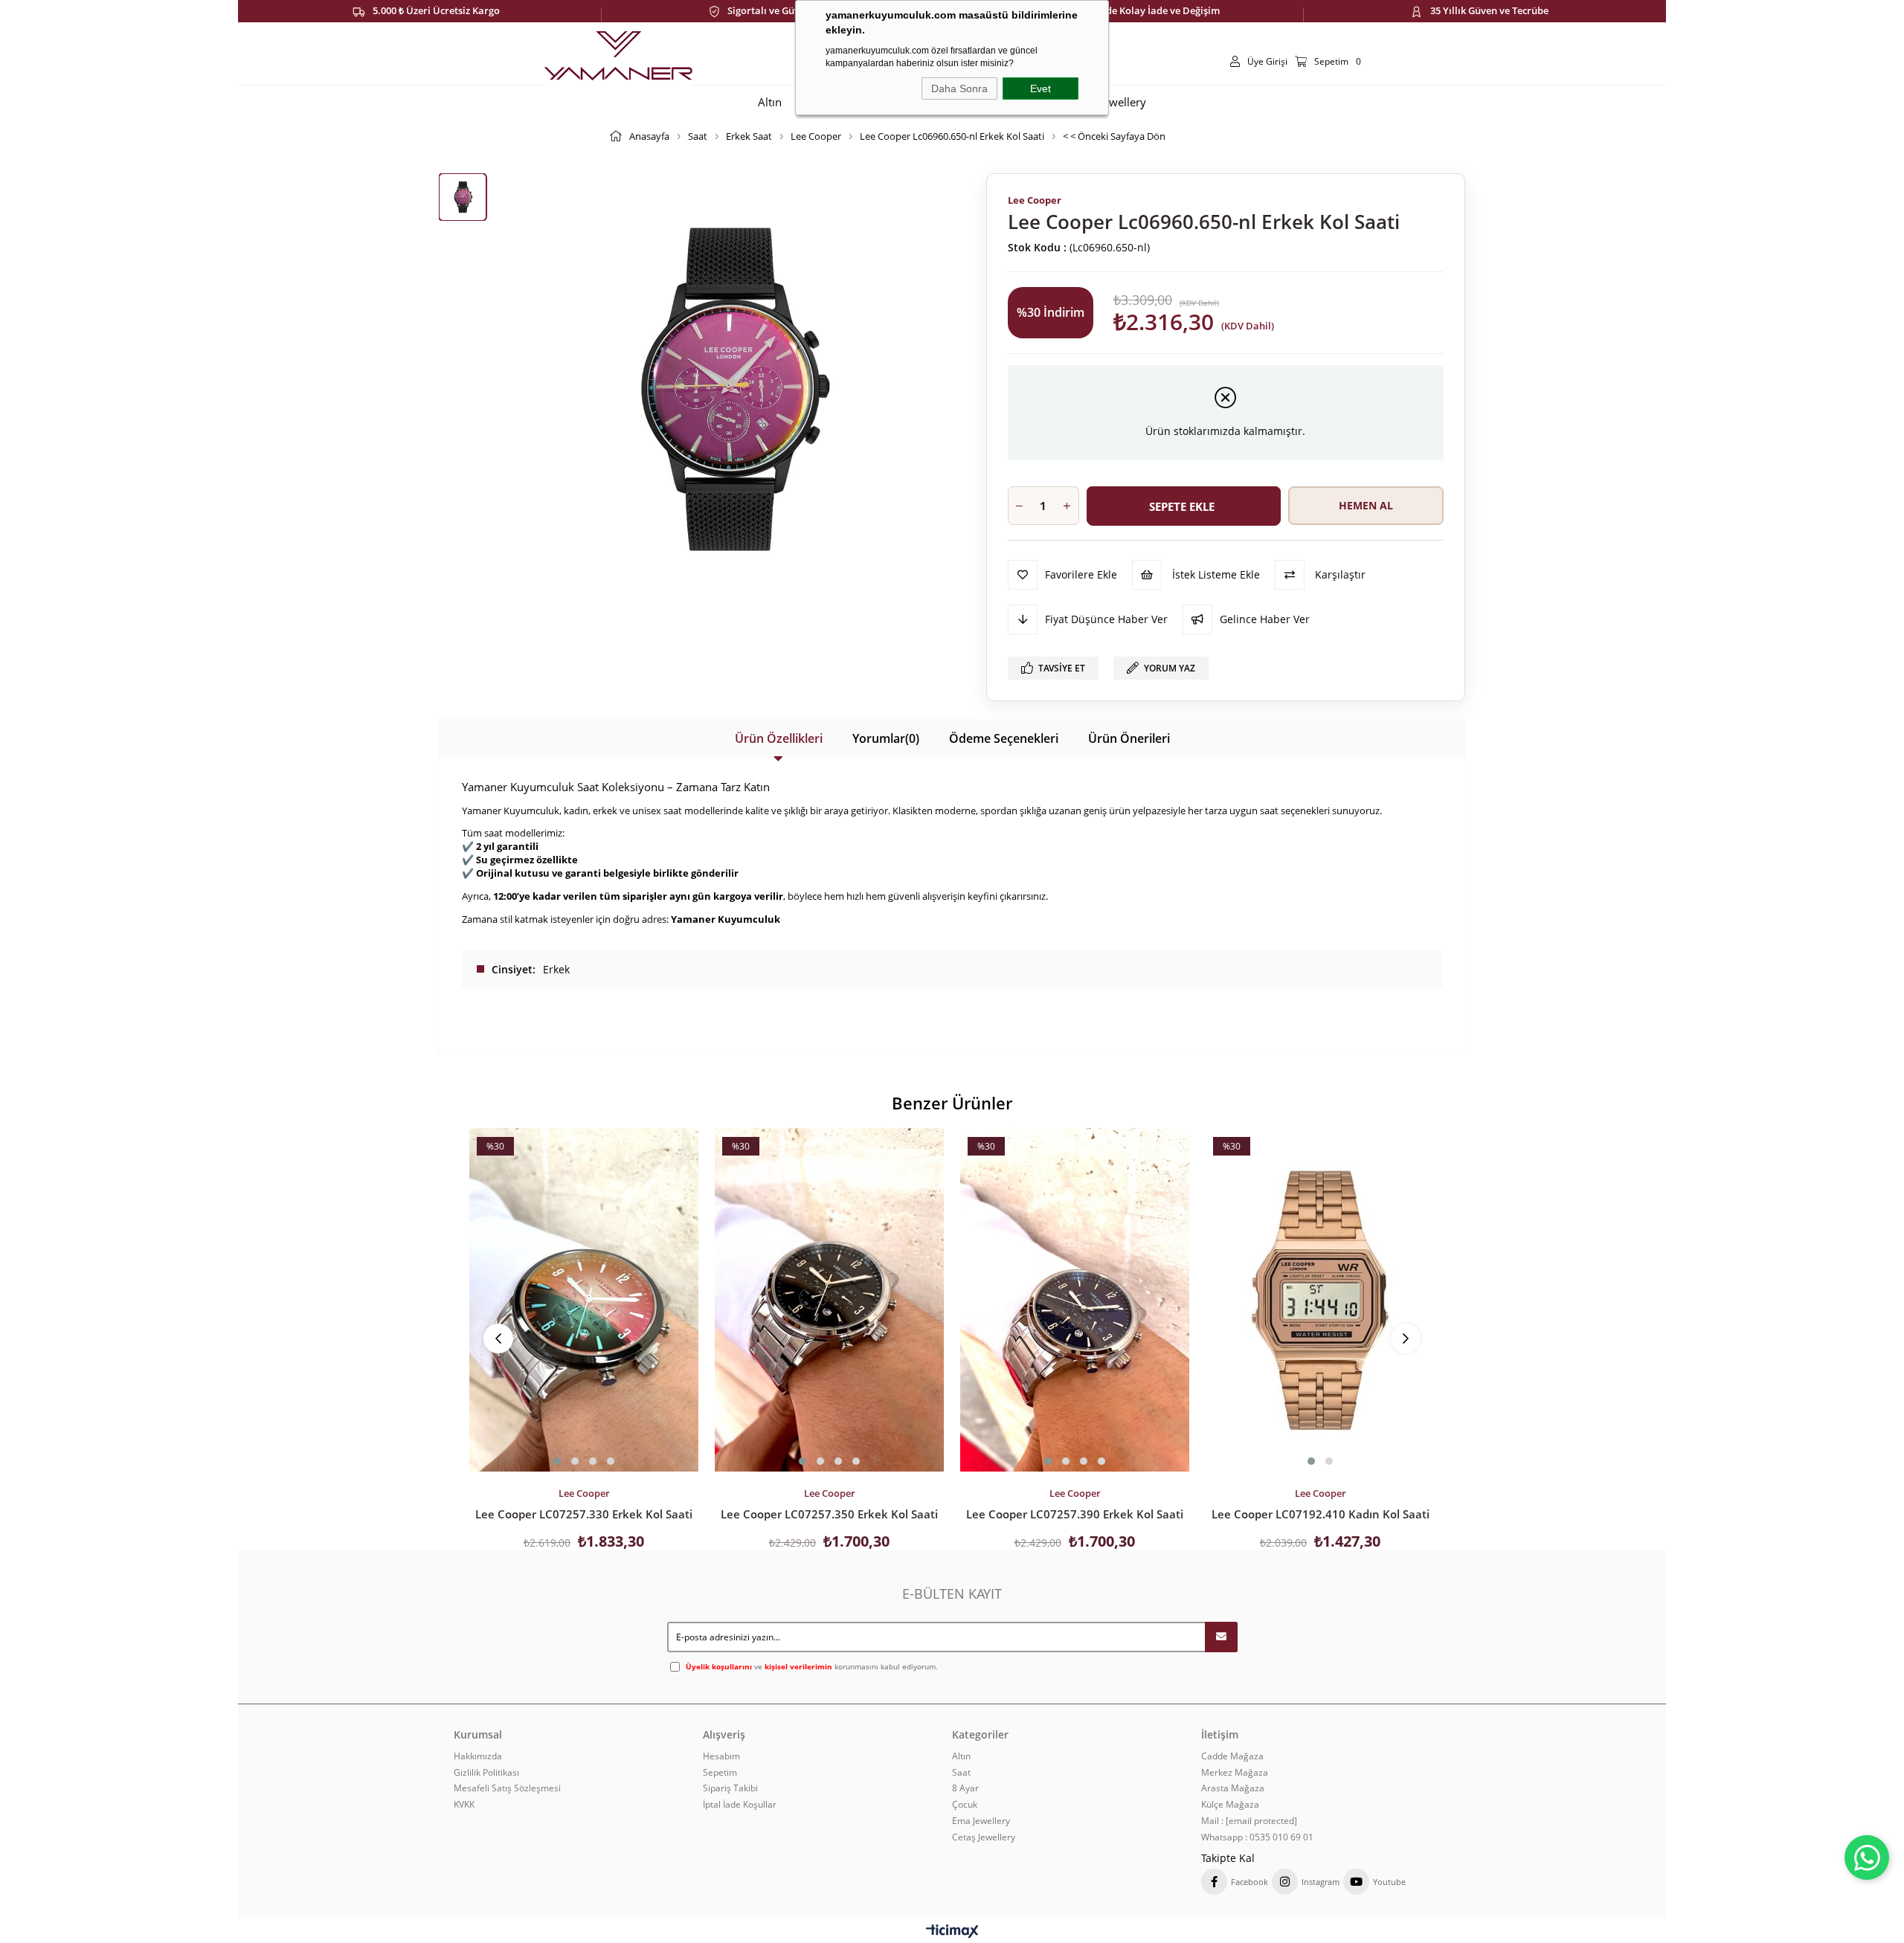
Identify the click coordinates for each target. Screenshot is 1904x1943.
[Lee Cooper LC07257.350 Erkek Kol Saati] (829, 1300)
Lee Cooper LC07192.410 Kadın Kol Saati (1321, 1514)
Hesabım (721, 1756)
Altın (961, 1756)
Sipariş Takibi (730, 1788)
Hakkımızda (478, 1756)
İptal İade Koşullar (740, 1805)
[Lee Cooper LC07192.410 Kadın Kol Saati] (1320, 1300)
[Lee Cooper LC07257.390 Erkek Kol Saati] (1075, 1300)
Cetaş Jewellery (984, 1837)
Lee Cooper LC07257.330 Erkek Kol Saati (584, 1514)
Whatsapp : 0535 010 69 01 (1257, 1837)
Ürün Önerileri (1129, 738)
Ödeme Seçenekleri (1004, 738)
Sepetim (720, 1773)
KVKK (464, 1805)
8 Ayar (965, 1788)
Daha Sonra (959, 88)
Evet (1041, 88)
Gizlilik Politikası (486, 1773)
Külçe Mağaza (1230, 1805)
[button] (557, 1461)
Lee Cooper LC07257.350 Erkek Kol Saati (829, 1514)
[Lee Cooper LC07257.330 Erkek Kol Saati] (584, 1300)
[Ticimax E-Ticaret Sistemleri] (952, 1932)
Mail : (1249, 1821)
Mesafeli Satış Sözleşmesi (507, 1788)
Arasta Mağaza (1233, 1788)
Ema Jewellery (981, 1821)
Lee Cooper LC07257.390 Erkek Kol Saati (1075, 1514)
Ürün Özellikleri (779, 738)
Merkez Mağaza (1235, 1773)
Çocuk (965, 1805)
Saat (961, 1773)
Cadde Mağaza (1232, 1756)
